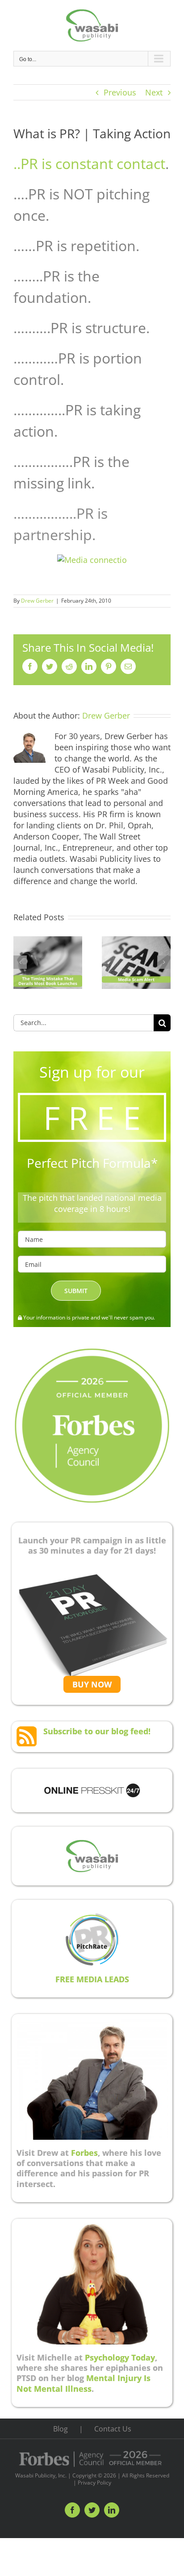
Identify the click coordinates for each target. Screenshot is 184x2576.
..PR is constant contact (89, 163)
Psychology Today (120, 2357)
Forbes (84, 2153)
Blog (61, 2429)
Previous (120, 92)
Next (154, 92)
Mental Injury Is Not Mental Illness (84, 2383)
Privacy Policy (94, 2483)
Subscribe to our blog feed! (97, 1731)
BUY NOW (92, 1684)
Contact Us (113, 2429)
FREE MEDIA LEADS (92, 1979)
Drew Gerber (37, 601)
